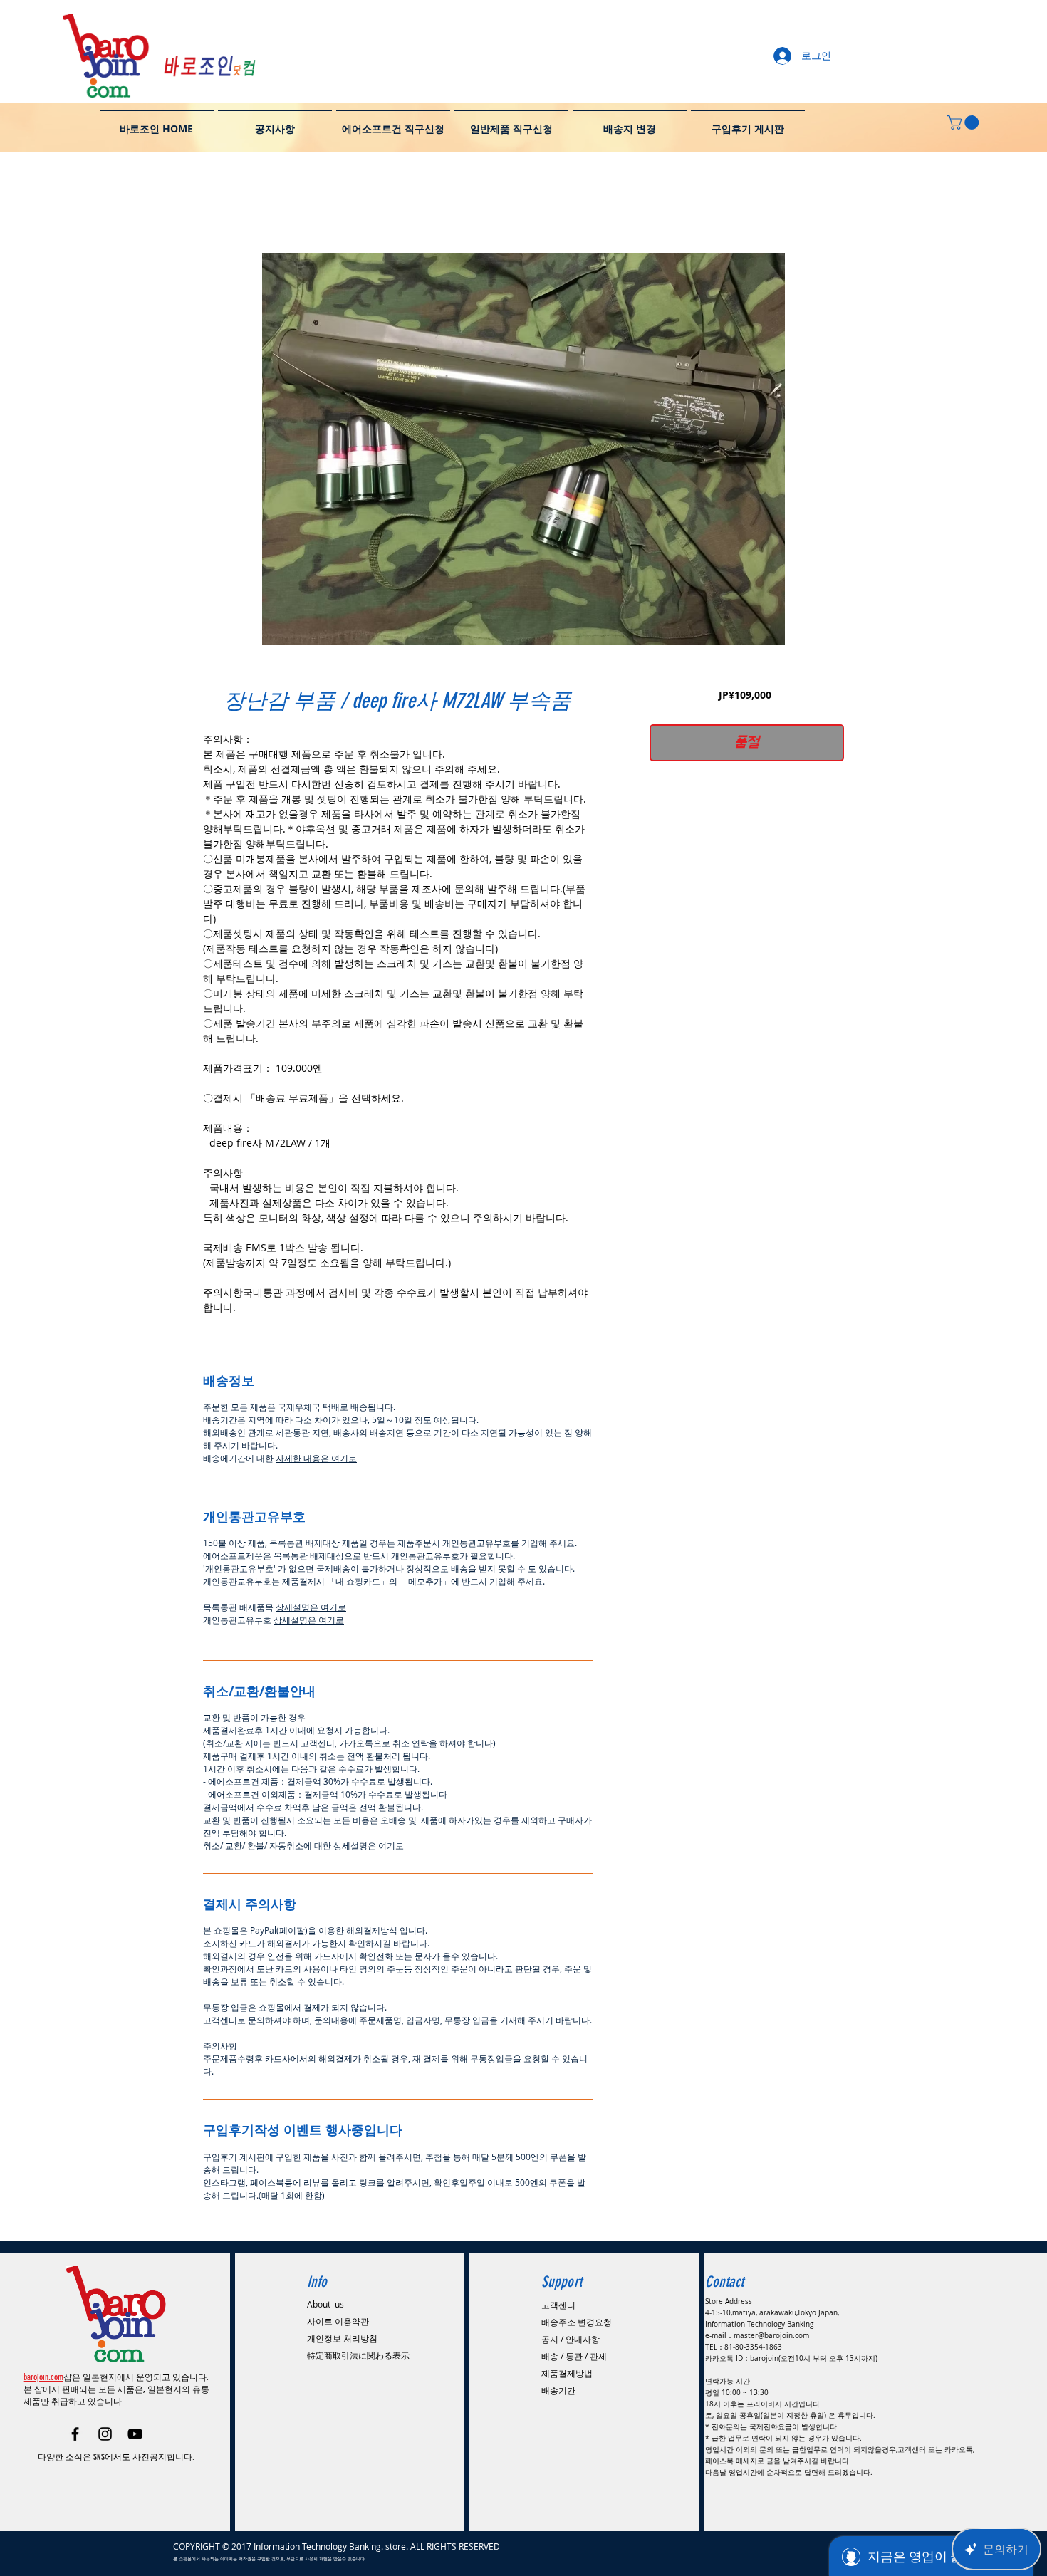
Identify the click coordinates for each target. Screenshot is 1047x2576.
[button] (965, 122)
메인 (214, 204)
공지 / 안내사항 (571, 2330)
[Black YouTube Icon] (135, 2425)
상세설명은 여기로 (311, 1609)
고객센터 (558, 2296)
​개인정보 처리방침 (342, 2330)
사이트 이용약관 (338, 2312)
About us (325, 2295)
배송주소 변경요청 (577, 2313)
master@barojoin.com (771, 2327)
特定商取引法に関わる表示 (358, 2347)
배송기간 (558, 2382)
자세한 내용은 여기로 (316, 1460)
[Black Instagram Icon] (105, 2425)
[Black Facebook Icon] (75, 2425)
